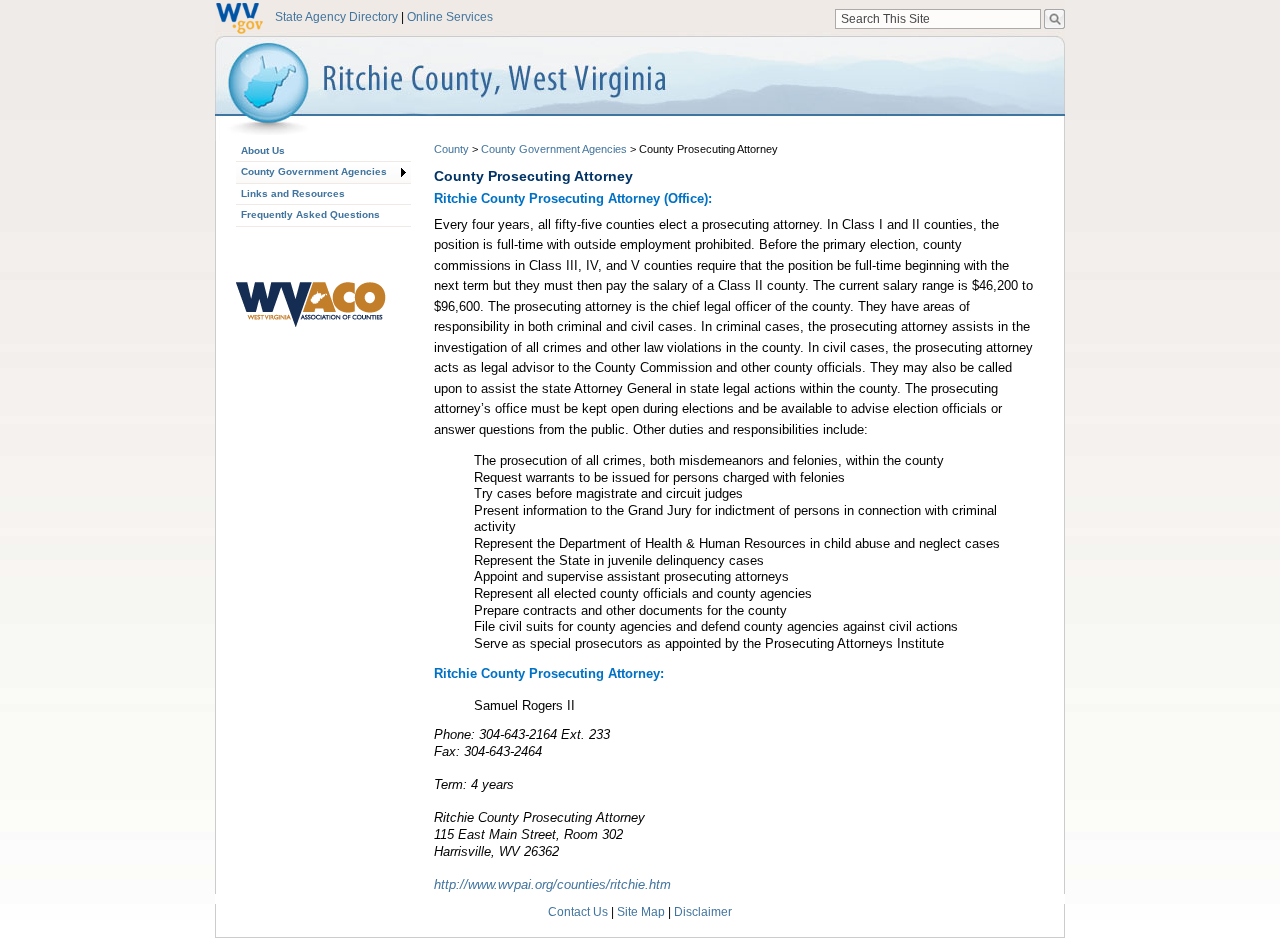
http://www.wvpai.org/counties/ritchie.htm (552, 884)
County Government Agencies (314, 171)
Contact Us (578, 912)
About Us (263, 150)
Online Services (450, 17)
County (451, 149)
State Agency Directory (336, 17)
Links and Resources (293, 193)
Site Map (641, 912)
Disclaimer (703, 912)
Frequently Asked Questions (310, 214)
